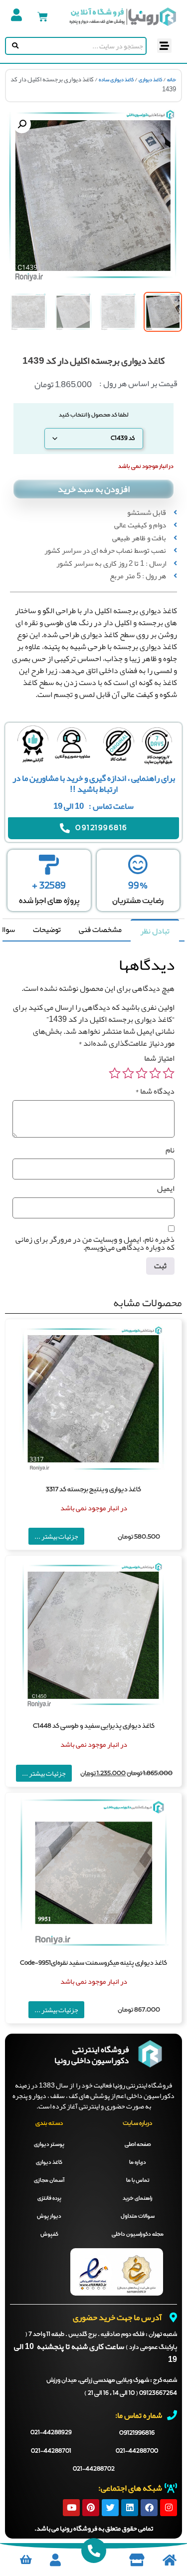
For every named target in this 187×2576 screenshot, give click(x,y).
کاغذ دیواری (150, 80)
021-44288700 (137, 2451)
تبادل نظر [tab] (155, 931)
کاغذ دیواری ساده (116, 80)
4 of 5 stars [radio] (128, 1073)
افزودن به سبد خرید (94, 489)
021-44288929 (51, 2433)
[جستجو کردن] (13, 46)
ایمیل (166, 1188)
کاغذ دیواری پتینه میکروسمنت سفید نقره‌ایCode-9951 (93, 1963)
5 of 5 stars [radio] (115, 1073)
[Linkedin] (130, 2508)
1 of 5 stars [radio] (169, 1073)
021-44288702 (94, 2469)
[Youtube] (71, 2508)
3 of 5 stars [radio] (142, 1073)
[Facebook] (149, 2508)
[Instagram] (169, 2508)
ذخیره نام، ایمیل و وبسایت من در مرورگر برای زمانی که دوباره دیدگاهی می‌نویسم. (95, 1243)
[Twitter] (110, 2508)
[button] (164, 46)
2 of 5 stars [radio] (155, 1073)
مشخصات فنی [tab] (100, 930)
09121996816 (137, 2433)
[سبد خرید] (43, 17)
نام (170, 1150)
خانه (172, 80)
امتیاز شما (159, 1058)
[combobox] (83, 46)
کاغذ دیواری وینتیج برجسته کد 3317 (93, 1490)
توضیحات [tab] (47, 930)
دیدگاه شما (155, 1091)
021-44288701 (51, 2451)
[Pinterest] (91, 2508)
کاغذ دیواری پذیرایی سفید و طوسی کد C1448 (94, 1726)
